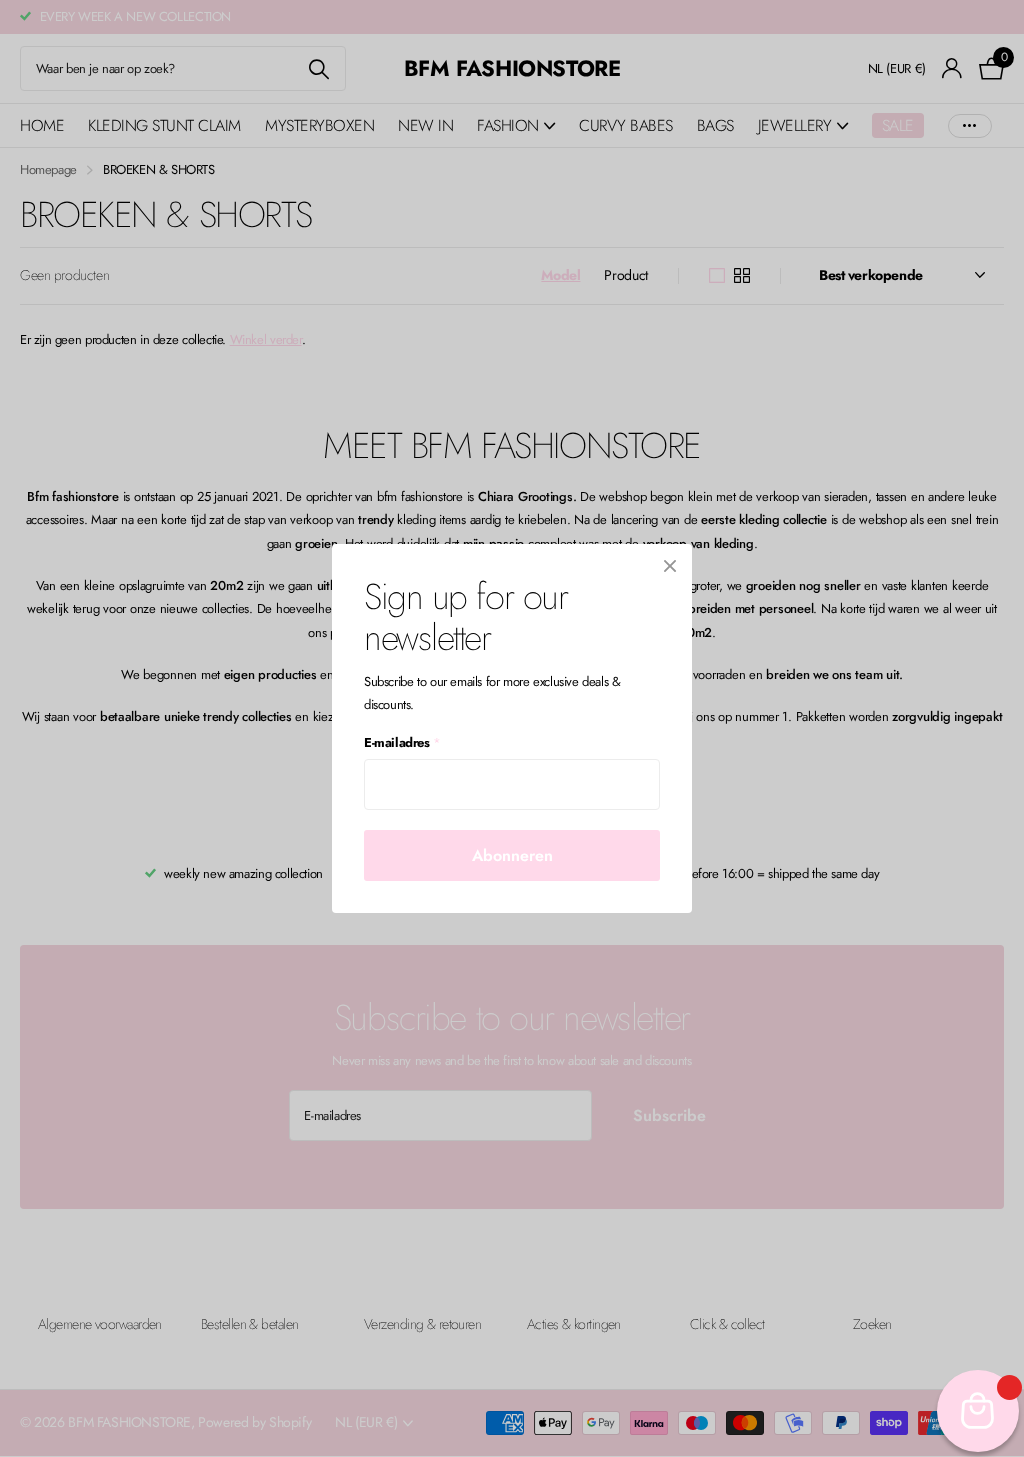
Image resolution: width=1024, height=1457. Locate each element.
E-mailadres (402, 742)
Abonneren (512, 855)
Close (670, 566)
